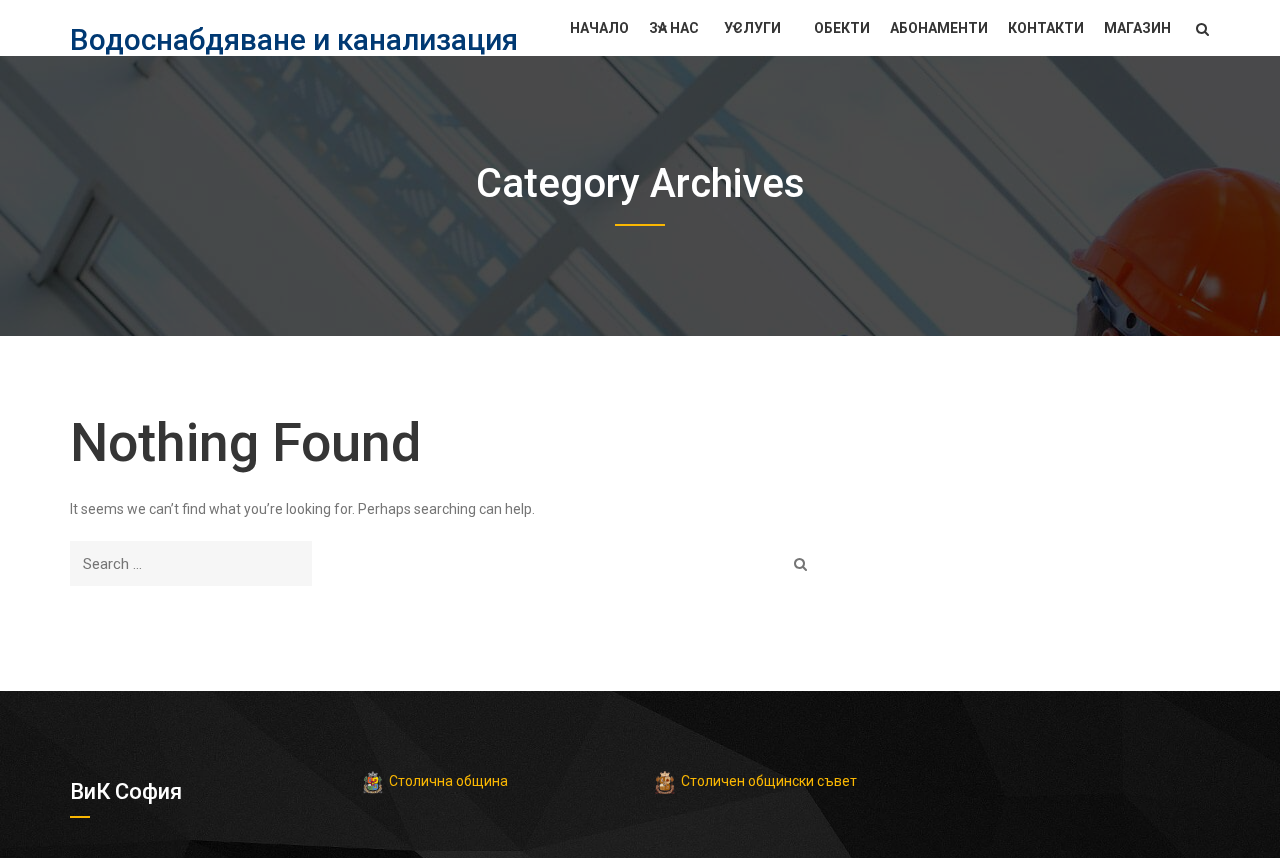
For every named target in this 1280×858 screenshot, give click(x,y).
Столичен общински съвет (769, 781)
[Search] (800, 563)
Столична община (448, 781)
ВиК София (126, 791)
